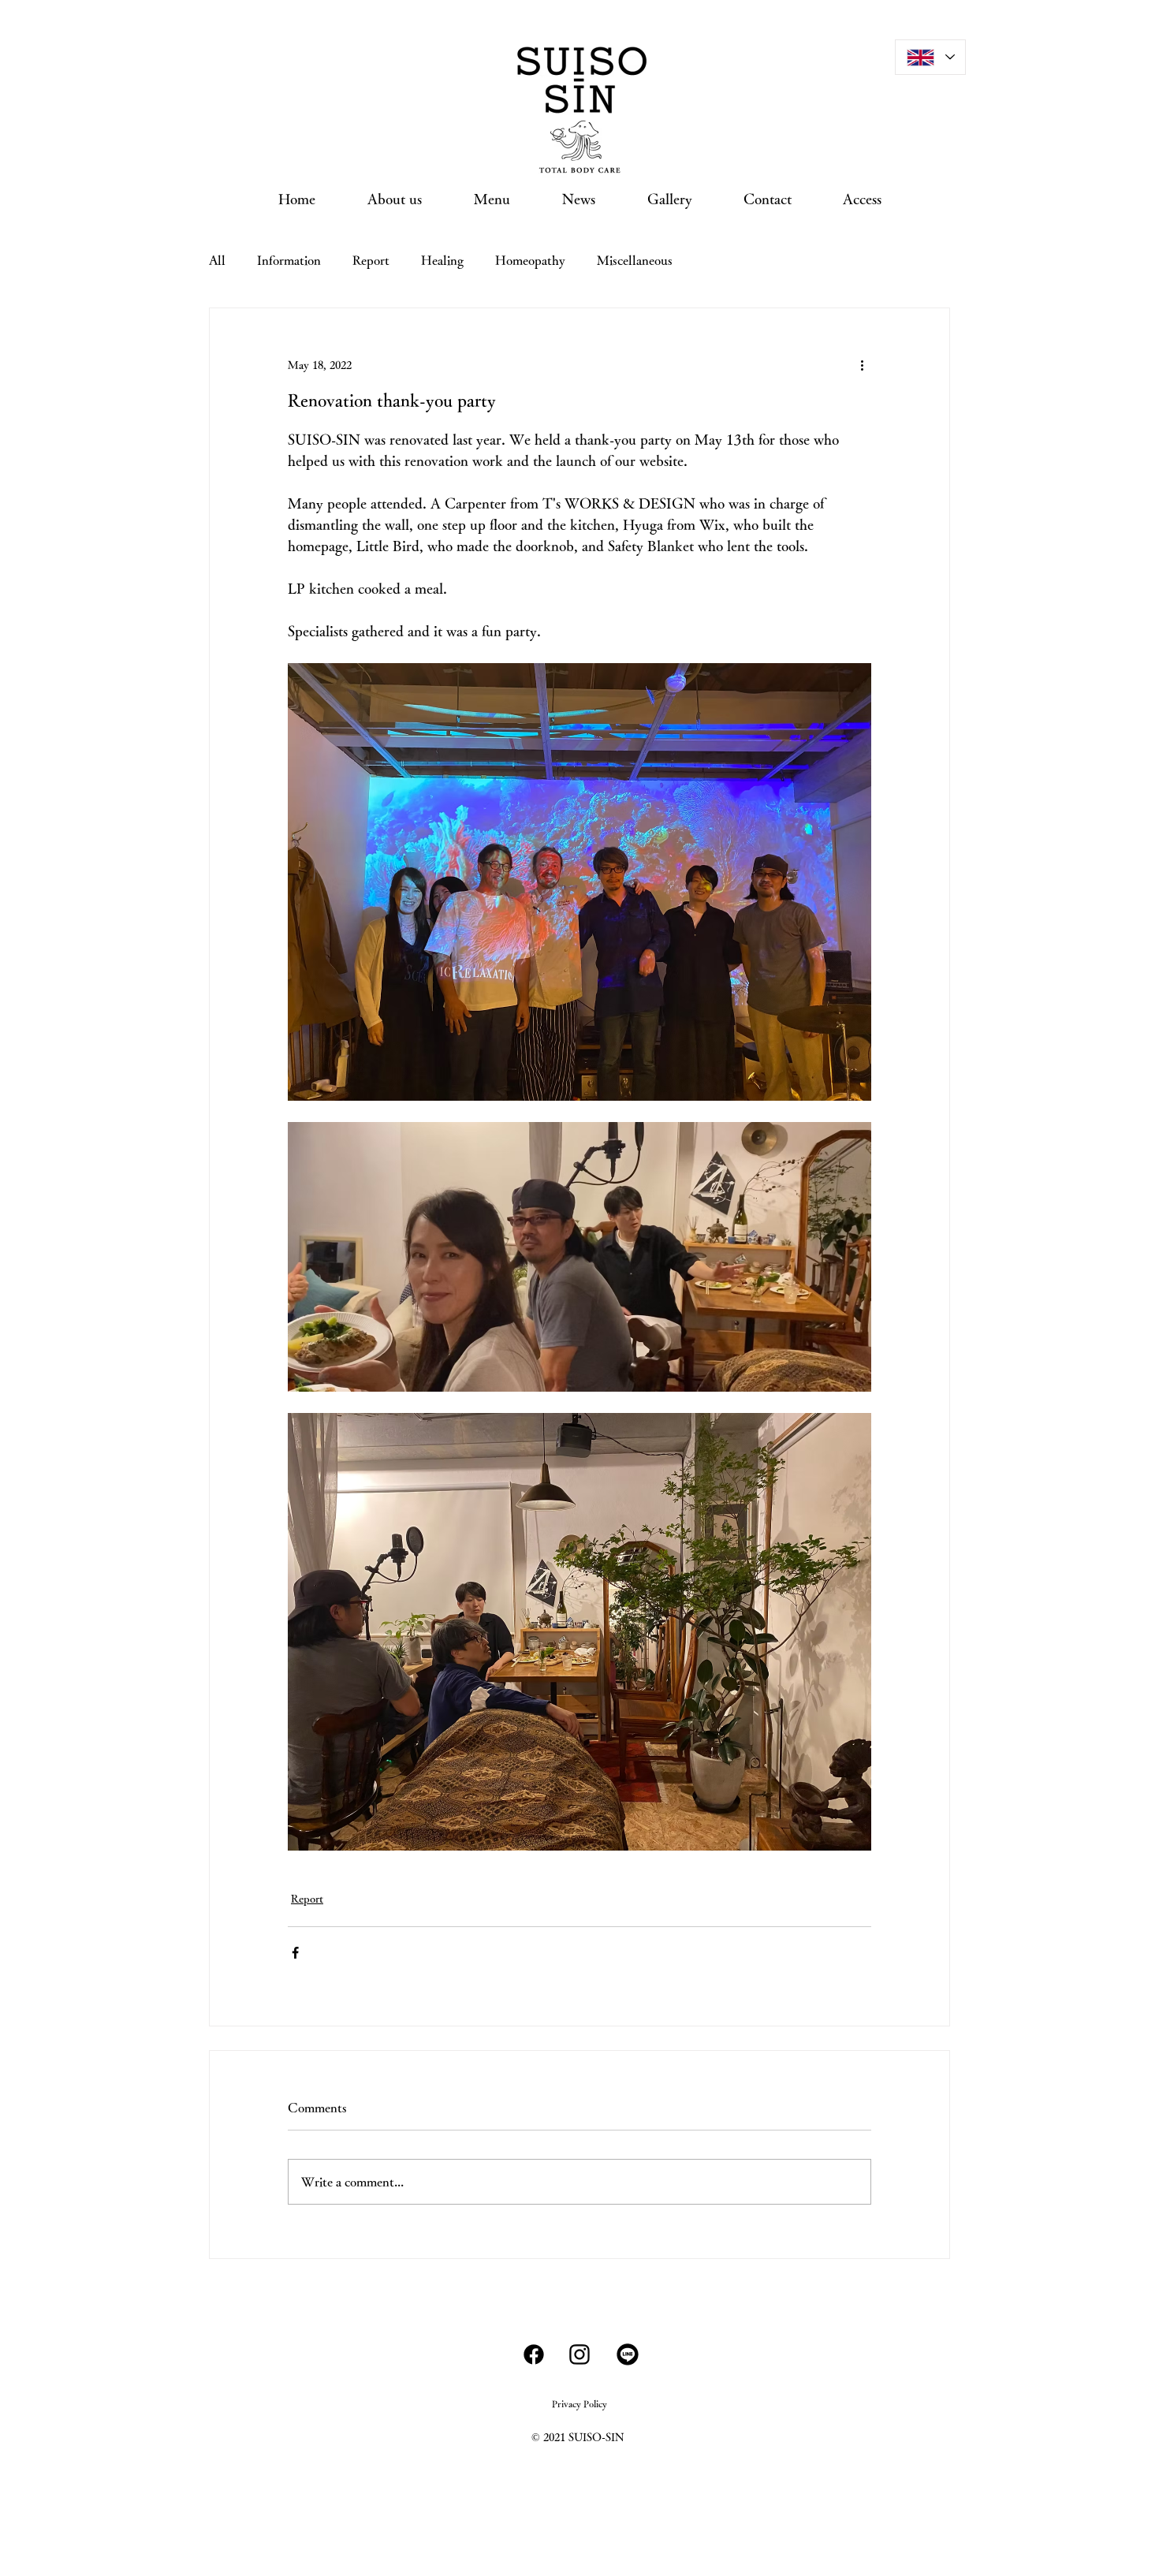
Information (289, 260)
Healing (442, 260)
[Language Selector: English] (930, 57)
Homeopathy (530, 260)
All (217, 260)
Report (371, 260)
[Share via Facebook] (295, 1953)
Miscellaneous (635, 260)
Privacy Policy (579, 2403)
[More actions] (862, 365)
